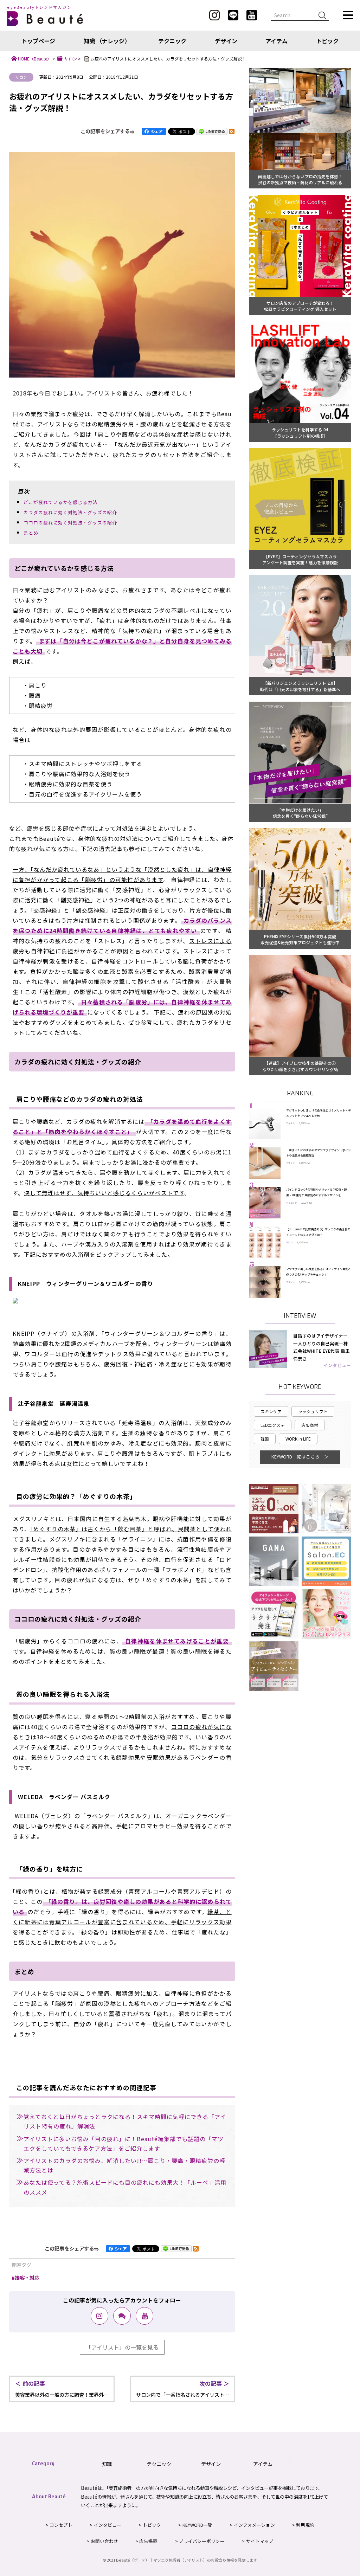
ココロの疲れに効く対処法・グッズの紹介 (70, 523)
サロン (21, 77)
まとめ (31, 533)
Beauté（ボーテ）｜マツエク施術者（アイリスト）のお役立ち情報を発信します (187, 2560)
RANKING (300, 1093)
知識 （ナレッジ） (107, 41)
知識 (107, 2464)
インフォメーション (254, 2525)
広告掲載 (148, 2541)
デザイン (226, 41)
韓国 (265, 1439)
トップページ (38, 41)
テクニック (172, 41)
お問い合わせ (104, 2541)
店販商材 (310, 1425)
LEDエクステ (273, 1425)
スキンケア (271, 1411)
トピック (327, 41)
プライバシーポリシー (202, 2541)
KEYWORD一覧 (197, 2525)
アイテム (277, 41)
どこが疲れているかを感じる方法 (60, 502)
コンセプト (61, 2525)
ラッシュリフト (313, 1411)
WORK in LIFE (298, 1439)
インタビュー (337, 1365)
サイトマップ (260, 2541)
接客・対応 (27, 2277)
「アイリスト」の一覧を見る (122, 2347)
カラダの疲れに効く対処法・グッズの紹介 (70, 512)
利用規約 (305, 2525)
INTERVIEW (300, 1316)
